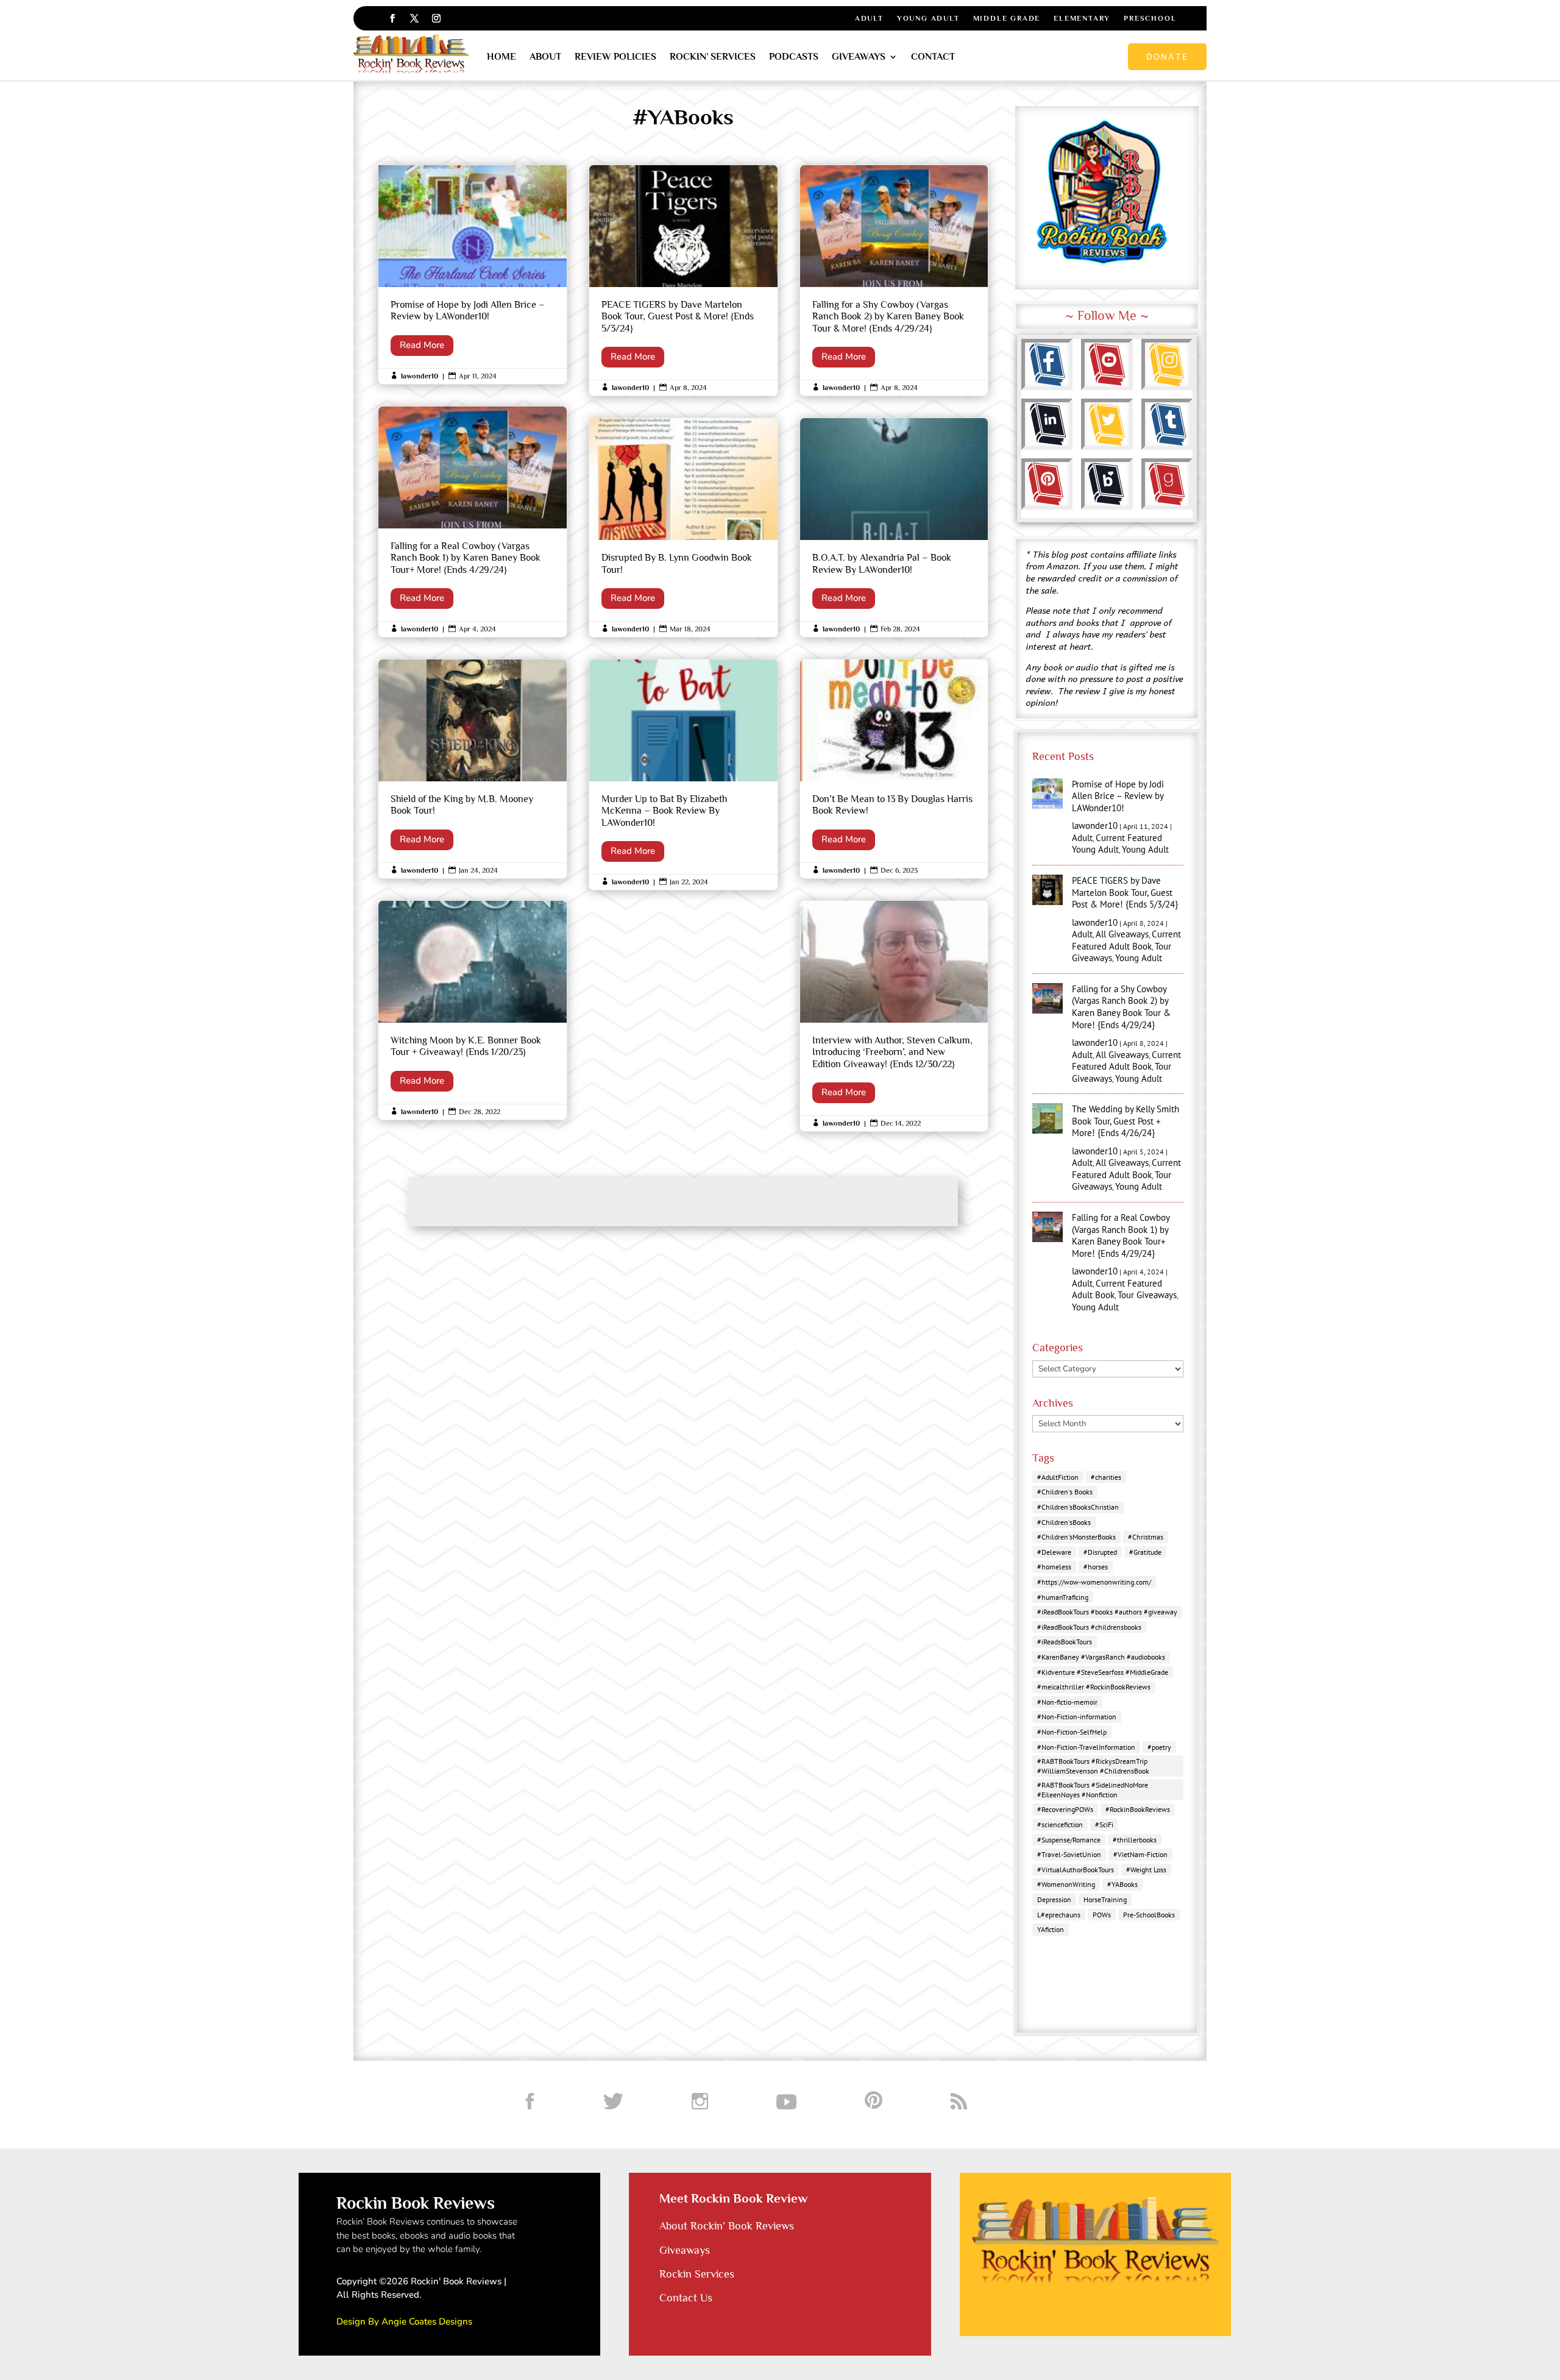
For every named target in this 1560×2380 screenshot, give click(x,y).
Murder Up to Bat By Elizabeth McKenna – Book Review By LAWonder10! (683, 775)
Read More (422, 345)
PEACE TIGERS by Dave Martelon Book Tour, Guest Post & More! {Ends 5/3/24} (683, 280)
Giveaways (859, 57)
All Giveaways (1122, 934)
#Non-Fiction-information (1077, 1717)
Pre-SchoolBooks (1149, 1915)
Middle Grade (1007, 18)
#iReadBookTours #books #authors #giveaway (1107, 1612)
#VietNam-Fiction (1140, 1854)
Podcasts (794, 57)
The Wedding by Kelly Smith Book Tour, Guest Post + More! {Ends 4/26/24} (1126, 1121)
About (545, 57)
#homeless (1054, 1567)
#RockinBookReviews (1138, 1809)
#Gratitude (1145, 1552)
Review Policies (615, 57)
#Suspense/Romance (1069, 1840)
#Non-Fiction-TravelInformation (1086, 1747)
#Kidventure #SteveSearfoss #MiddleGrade (1103, 1672)
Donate (1167, 56)
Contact (933, 57)
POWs (1102, 1915)
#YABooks (1122, 1884)
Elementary (1082, 18)
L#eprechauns (1059, 1915)
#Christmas (1146, 1537)
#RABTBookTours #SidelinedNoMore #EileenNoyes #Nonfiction (1093, 1790)
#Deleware (1054, 1552)
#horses (1096, 1567)
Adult (869, 18)
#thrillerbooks (1135, 1840)
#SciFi (1104, 1824)
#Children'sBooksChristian (1078, 1507)
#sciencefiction (1060, 1824)
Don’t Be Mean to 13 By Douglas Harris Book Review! (894, 769)
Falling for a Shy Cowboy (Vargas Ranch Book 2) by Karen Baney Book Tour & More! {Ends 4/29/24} (894, 280)
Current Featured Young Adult (1117, 844)
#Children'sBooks (1064, 1522)
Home (502, 57)
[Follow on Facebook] (392, 18)
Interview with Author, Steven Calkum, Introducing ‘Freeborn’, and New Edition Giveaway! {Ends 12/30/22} (894, 1016)
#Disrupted (1100, 1552)
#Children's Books (1065, 1492)
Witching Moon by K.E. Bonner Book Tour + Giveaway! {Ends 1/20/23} (473, 1010)
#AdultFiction (1058, 1477)
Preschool (1150, 18)
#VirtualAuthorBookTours (1076, 1870)
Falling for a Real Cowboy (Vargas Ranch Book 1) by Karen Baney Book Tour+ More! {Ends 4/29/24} (473, 522)
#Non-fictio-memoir (1067, 1702)
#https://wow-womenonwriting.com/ (1094, 1582)
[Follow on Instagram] (436, 18)
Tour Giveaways (1147, 1295)
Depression (1054, 1899)
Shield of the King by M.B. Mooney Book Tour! (473, 769)
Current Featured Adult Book (1126, 940)
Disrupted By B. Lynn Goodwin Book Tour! (683, 528)
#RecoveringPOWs (1065, 1809)
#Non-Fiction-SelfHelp (1072, 1732)
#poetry (1159, 1747)
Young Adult (928, 18)
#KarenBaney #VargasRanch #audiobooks (1101, 1657)
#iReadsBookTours (1065, 1642)
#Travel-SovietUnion (1069, 1854)
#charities (1106, 1477)
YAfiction (1051, 1929)
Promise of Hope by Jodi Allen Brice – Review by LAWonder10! (473, 275)
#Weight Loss (1146, 1870)
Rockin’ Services (713, 57)
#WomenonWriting (1066, 1884)
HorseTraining (1105, 1899)
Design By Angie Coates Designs (404, 2321)
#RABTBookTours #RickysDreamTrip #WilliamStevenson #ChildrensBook (1093, 1766)
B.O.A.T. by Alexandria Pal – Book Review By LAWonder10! (894, 528)
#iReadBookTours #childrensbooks (1089, 1627)
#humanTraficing (1063, 1597)
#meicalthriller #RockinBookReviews (1094, 1687)
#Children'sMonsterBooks (1076, 1537)
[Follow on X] (414, 18)
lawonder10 (420, 376)
